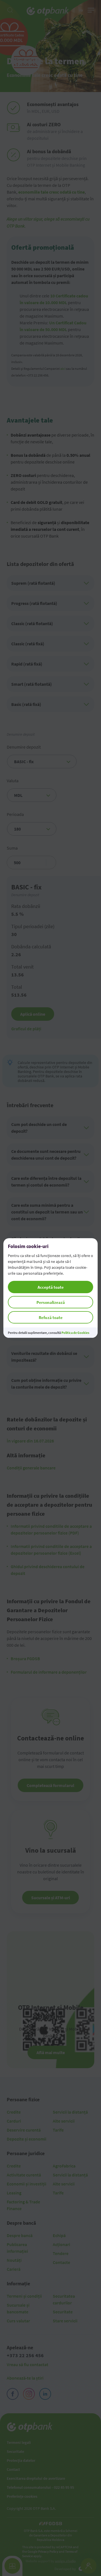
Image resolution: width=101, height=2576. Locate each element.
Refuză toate (51, 1317)
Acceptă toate (51, 1287)
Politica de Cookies (75, 1333)
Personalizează (51, 1302)
